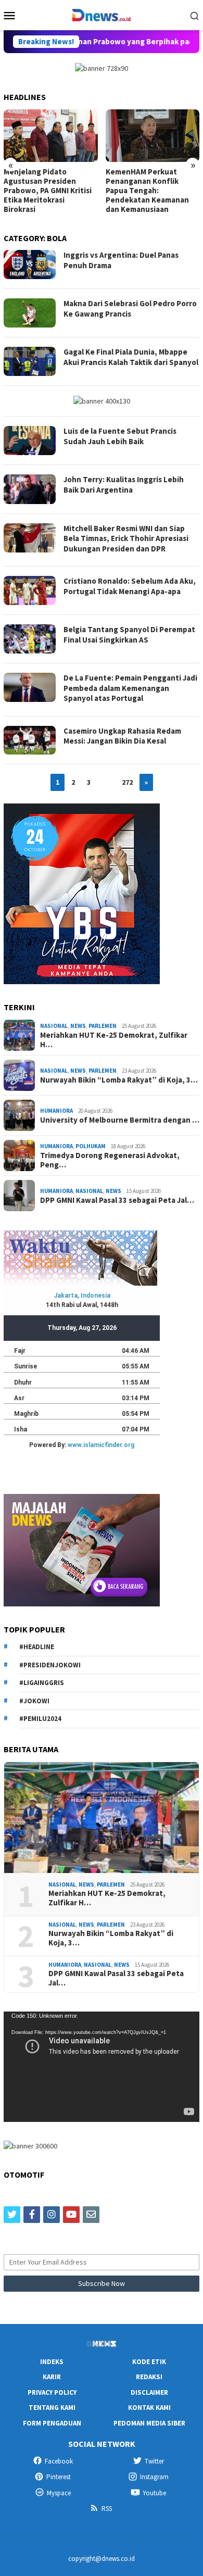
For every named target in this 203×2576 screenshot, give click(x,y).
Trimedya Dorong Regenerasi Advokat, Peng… (110, 1160)
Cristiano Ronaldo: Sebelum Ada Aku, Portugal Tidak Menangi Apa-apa (130, 586)
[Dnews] (101, 14)
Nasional (54, 1026)
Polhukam (91, 1146)
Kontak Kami (149, 2408)
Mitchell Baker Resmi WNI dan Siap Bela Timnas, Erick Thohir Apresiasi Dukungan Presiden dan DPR (126, 538)
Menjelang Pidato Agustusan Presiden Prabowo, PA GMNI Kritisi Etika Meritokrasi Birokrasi (48, 191)
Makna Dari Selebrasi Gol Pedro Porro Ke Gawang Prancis (130, 309)
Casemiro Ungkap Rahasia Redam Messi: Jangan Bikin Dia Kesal (122, 736)
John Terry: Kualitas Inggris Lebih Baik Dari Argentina (124, 485)
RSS (107, 2509)
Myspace (59, 2493)
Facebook (59, 2461)
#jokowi (34, 1701)
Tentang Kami (52, 2408)
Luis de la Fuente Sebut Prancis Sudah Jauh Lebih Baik (120, 436)
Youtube (154, 2493)
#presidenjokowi (50, 1665)
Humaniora (56, 1111)
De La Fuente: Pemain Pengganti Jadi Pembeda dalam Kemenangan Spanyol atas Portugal (130, 688)
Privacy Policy (52, 2392)
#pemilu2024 (40, 1719)
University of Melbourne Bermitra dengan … (120, 1120)
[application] (102, 2067)
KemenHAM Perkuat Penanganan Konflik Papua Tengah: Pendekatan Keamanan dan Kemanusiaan (147, 191)
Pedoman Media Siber (149, 2423)
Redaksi (149, 2377)
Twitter (154, 2461)
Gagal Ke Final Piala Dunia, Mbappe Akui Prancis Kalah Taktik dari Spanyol (131, 357)
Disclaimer (149, 2392)
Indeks (52, 2362)
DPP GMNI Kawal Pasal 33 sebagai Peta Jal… (117, 1200)
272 (127, 782)
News (78, 1026)
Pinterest (59, 2477)
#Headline (37, 1647)
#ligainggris (42, 1683)
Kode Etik (149, 2362)
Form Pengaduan (52, 2423)
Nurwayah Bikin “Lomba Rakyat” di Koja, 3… (119, 1080)
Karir (52, 2377)
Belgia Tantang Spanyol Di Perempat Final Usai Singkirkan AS (129, 634)
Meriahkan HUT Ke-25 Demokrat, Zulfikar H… (114, 1040)
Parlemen (103, 1026)
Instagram (154, 2477)
